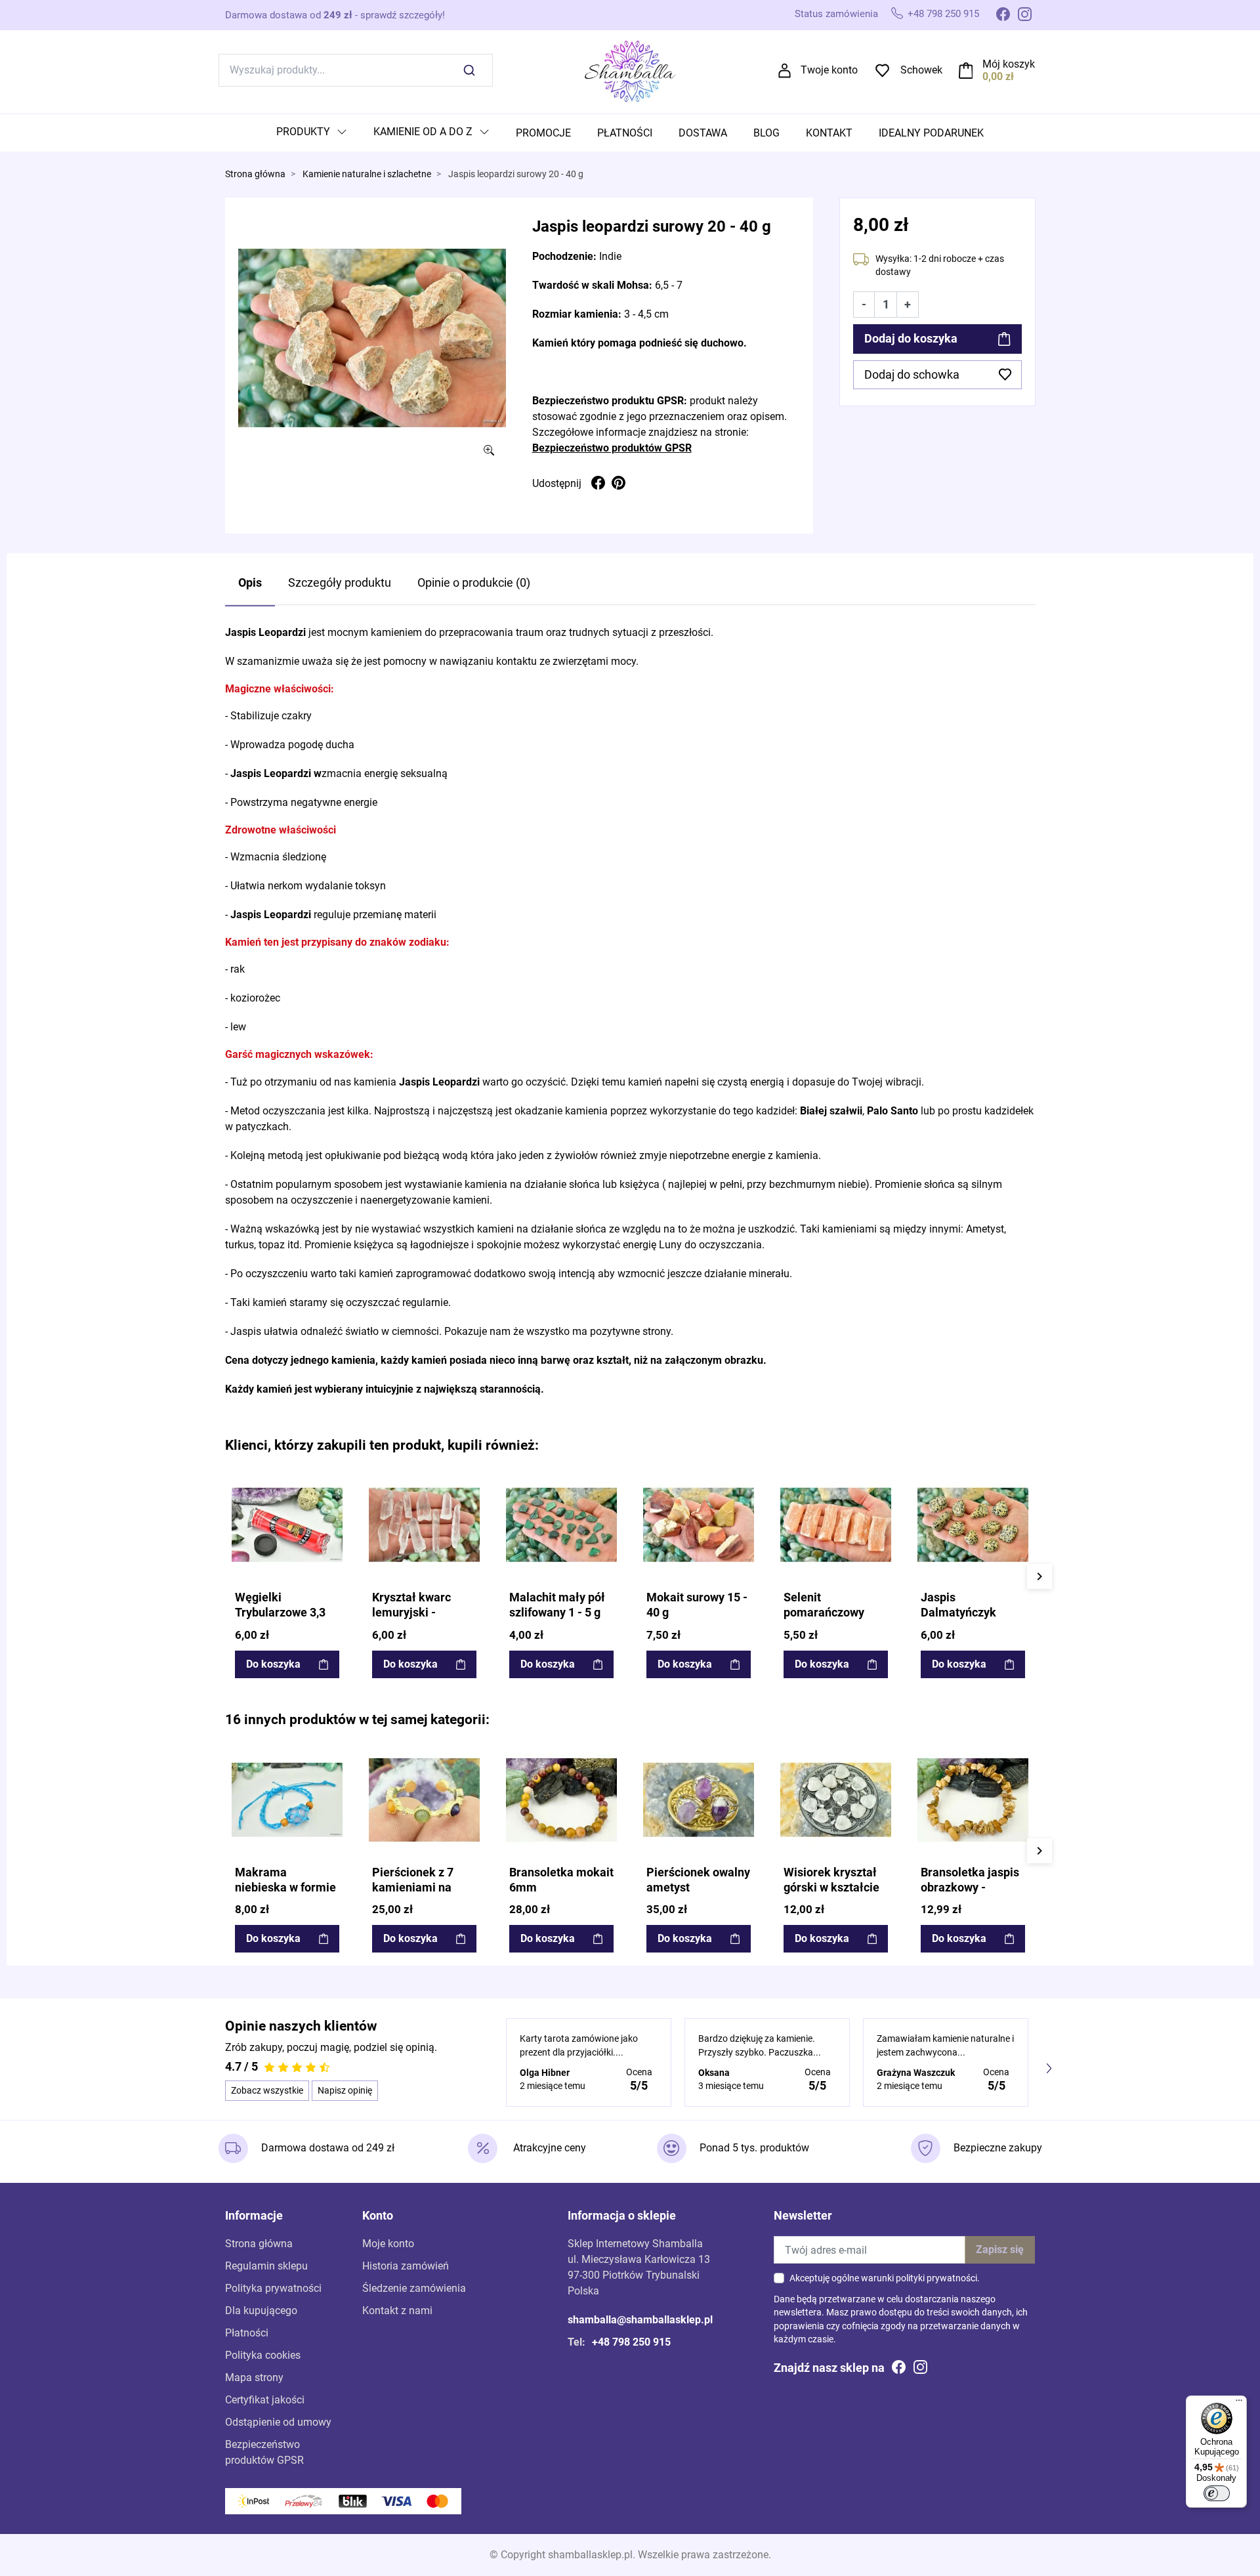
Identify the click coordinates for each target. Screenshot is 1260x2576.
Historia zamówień (406, 2266)
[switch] (1217, 2493)
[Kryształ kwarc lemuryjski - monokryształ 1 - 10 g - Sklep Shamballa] (424, 1525)
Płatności (247, 2333)
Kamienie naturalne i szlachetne (367, 174)
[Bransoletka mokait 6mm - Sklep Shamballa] (561, 1800)
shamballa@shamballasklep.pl (640, 2320)
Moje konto (388, 2244)
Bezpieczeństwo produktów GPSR (612, 448)
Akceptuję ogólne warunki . (885, 2278)
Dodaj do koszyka (911, 339)
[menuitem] (312, 133)
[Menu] (1239, 2403)
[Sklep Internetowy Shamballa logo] (630, 69)
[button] (997, 70)
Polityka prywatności (273, 2288)
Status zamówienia (836, 14)
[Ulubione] (331, 1481)
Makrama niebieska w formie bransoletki (285, 1888)
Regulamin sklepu (266, 2266)
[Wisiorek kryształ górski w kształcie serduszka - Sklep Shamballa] (836, 1800)
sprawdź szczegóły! (403, 15)
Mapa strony (254, 2377)
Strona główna (255, 174)
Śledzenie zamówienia (414, 2288)
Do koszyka (273, 1664)
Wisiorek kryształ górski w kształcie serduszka (831, 1888)
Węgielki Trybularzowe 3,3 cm (280, 1613)
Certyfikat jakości (265, 2400)
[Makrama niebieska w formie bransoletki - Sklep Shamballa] (287, 1800)
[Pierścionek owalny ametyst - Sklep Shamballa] (699, 1800)
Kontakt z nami (397, 2311)
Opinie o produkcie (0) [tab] (474, 583)
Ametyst (985, 1229)
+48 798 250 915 (943, 14)
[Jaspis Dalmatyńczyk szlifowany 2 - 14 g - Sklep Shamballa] (973, 1525)
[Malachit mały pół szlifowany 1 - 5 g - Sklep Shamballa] (561, 1525)
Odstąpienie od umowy (278, 2422)
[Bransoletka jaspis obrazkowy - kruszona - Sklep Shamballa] (973, 1800)
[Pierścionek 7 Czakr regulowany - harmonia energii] (424, 1800)
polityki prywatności (936, 2278)
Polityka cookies (263, 2355)
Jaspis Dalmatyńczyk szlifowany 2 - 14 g (970, 1613)
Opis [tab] (250, 583)
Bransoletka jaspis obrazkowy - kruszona (970, 1888)
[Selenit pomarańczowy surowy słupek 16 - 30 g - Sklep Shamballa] (836, 1525)
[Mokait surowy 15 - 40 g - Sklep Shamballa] (699, 1525)
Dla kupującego (261, 2311)
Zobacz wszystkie (267, 2090)
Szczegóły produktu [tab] (340, 583)
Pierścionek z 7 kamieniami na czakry (413, 1888)
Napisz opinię (345, 2090)
